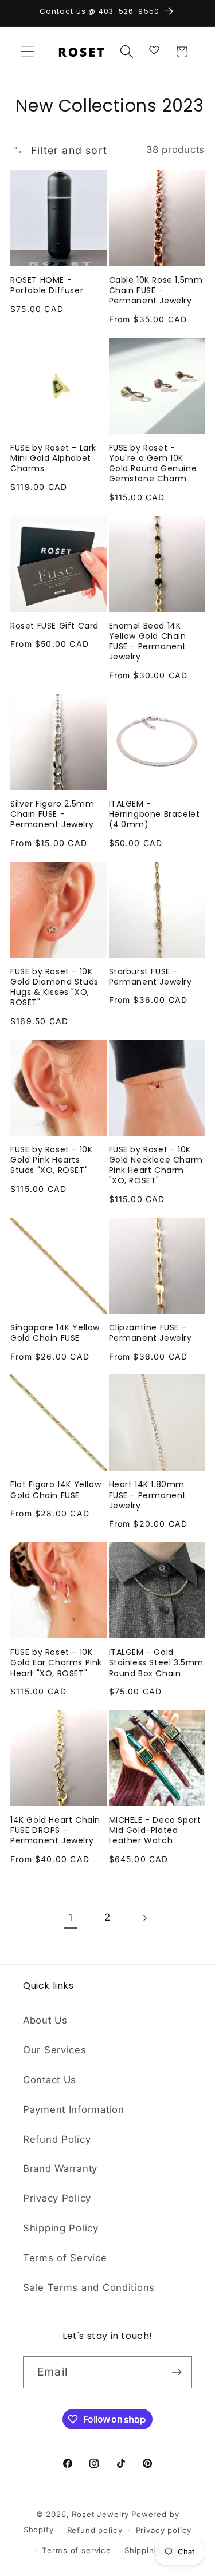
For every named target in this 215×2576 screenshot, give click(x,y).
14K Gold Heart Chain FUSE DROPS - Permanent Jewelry (55, 1830)
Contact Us (50, 2080)
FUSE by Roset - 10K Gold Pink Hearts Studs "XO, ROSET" (51, 1160)
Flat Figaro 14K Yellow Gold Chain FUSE (56, 1490)
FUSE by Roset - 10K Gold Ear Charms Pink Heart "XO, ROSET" (56, 1663)
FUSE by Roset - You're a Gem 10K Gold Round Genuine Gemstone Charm (153, 463)
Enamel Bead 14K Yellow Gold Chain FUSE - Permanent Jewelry (148, 641)
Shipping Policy (61, 2228)
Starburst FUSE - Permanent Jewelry (150, 977)
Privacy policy (164, 2530)
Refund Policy (57, 2139)
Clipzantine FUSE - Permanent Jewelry (150, 1333)
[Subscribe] (176, 2372)
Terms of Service (65, 2258)
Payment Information (74, 2109)
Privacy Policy (57, 2198)
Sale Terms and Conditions (89, 2287)
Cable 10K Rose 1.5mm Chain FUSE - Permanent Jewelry (156, 291)
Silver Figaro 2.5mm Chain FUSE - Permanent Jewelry (52, 814)
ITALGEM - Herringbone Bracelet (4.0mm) (155, 814)
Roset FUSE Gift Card (54, 626)
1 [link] (71, 1917)
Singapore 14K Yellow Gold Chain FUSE (55, 1333)
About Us (45, 2020)
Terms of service (76, 2550)
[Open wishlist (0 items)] (154, 49)
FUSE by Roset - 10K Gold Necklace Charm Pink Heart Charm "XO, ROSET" (156, 1165)
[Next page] (145, 1918)
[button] (28, 52)
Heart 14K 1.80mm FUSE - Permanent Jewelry (148, 1495)
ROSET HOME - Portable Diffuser (47, 285)
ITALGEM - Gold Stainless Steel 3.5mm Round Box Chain (157, 1663)
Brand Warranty (60, 2168)
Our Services (55, 2050)
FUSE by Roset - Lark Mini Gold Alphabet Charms (53, 458)
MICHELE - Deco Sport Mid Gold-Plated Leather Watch (155, 1830)
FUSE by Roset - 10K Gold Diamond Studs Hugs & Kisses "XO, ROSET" (54, 987)
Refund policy (95, 2530)
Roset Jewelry (100, 2514)
